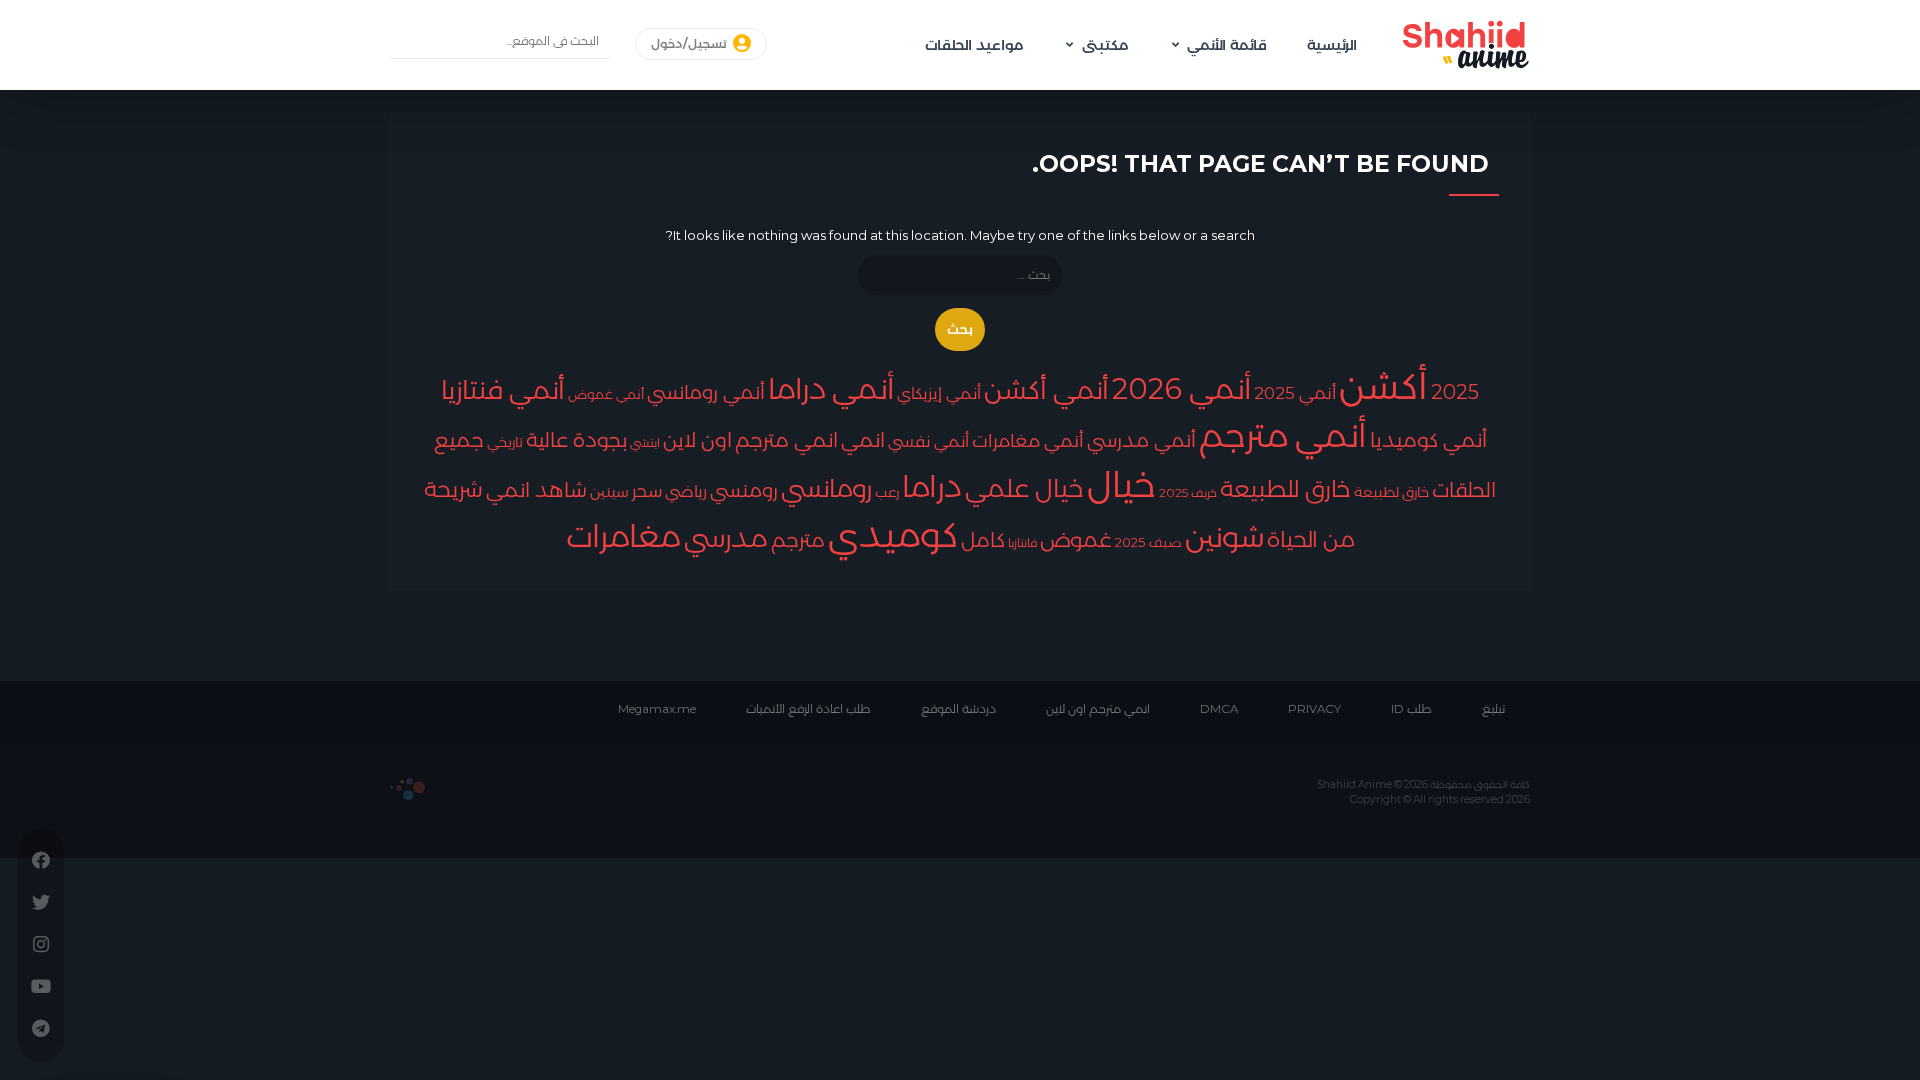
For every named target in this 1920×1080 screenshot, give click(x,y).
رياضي (686, 491)
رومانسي (826, 488)
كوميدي (893, 534)
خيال (1121, 484)
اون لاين (697, 440)
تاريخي (505, 442)
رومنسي (744, 490)
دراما (932, 486)
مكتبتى (1105, 45)
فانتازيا (1022, 542)
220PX (407, 789)
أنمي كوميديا (1428, 439)
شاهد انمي (536, 490)
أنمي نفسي (928, 441)
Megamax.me (657, 709)
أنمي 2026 (1181, 388)
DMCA (1219, 709)
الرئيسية (1332, 45)
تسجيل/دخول (690, 44)
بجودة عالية (576, 440)
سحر (647, 490)
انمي (863, 440)
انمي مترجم (786, 440)
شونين (1224, 536)
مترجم (798, 540)
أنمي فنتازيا (503, 389)
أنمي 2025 (1295, 392)
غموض (1076, 539)
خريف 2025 (1188, 492)
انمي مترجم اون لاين (1098, 709)
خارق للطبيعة (1285, 489)
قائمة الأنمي (1227, 45)
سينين (609, 491)
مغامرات (623, 536)
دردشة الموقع (958, 709)
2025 (1455, 392)
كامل (983, 540)
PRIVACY (1314, 709)
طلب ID (1411, 709)
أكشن (1383, 385)
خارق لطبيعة (1391, 492)
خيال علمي (1024, 488)
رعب (887, 492)
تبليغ (1493, 709)
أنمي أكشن (1046, 389)
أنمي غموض (606, 394)
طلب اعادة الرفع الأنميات (808, 709)
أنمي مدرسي (1141, 440)
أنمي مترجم (1283, 435)
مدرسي (726, 538)
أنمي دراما (831, 388)
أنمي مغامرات (1028, 440)
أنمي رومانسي (706, 392)
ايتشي (645, 442)
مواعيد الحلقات (974, 45)
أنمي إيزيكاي (939, 393)
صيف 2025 (1148, 542)
